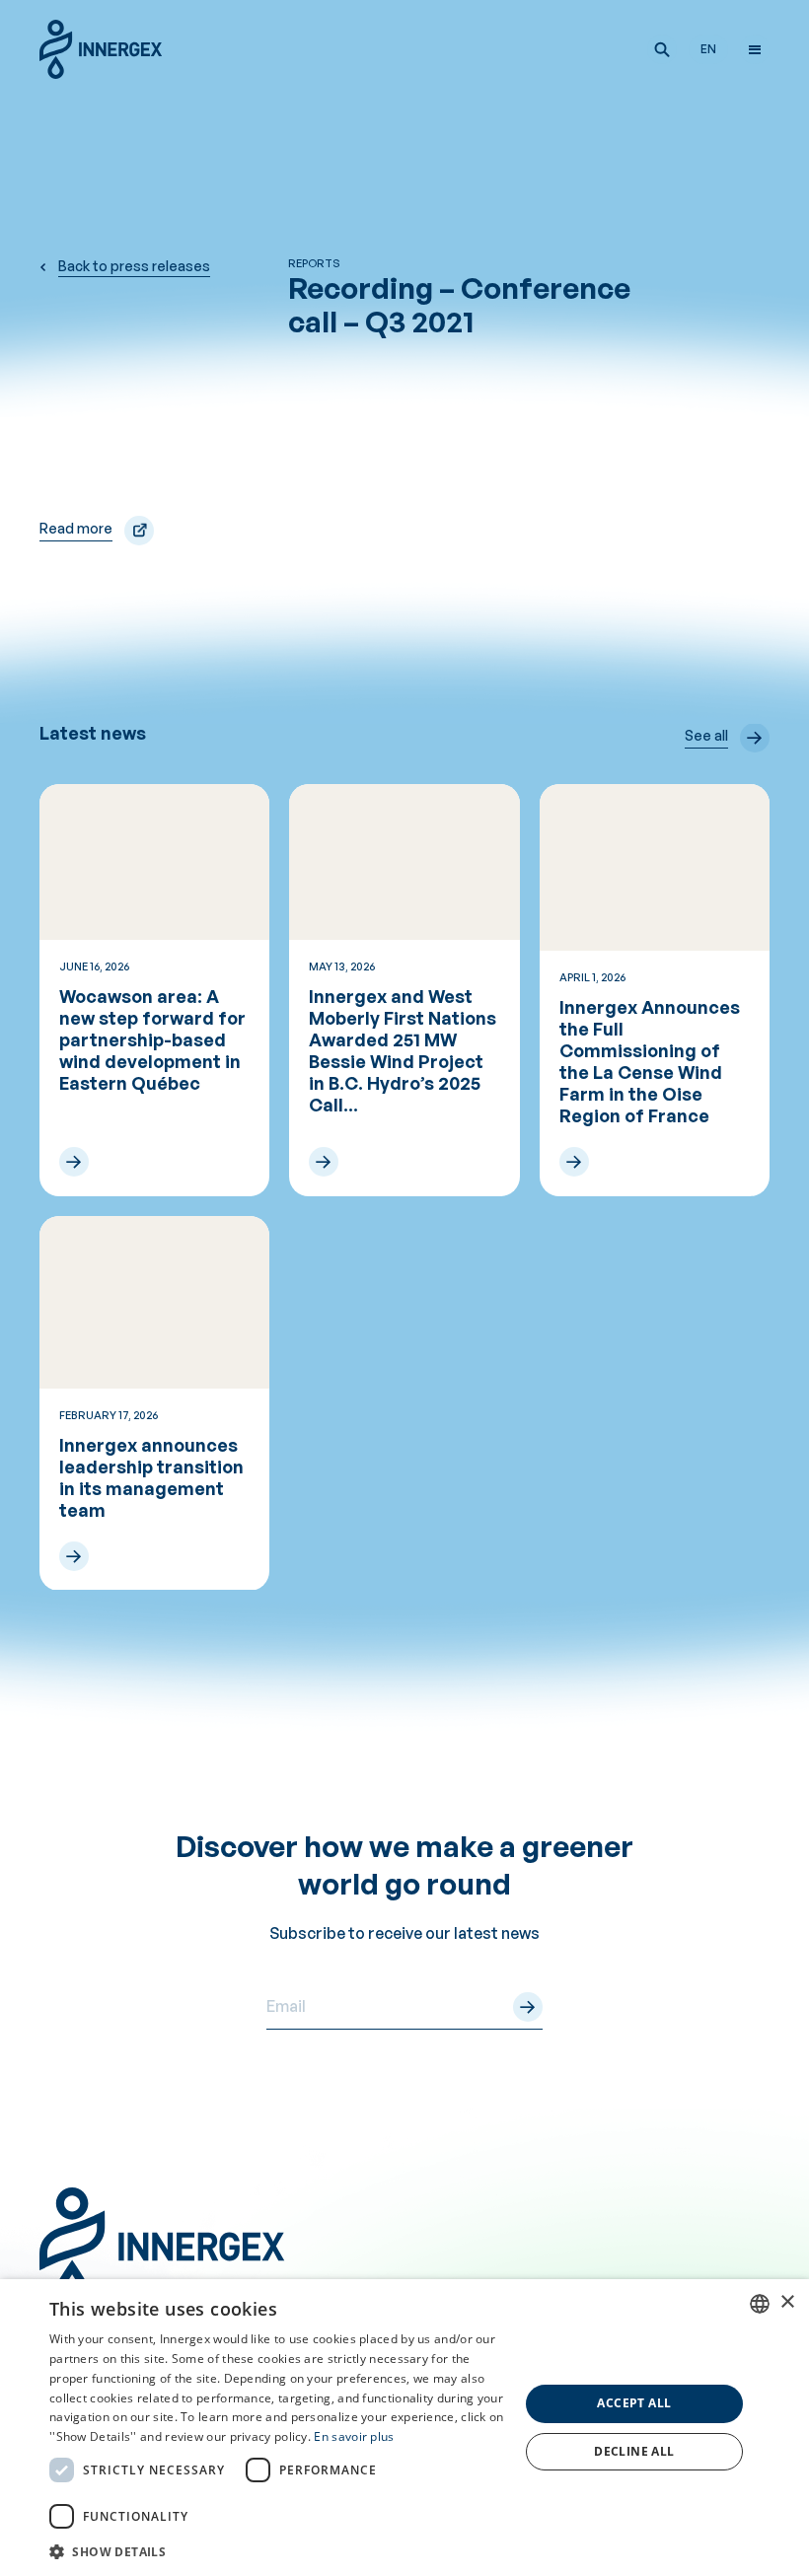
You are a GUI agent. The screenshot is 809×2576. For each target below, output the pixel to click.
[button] (662, 49)
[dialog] (404, 2428)
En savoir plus (354, 2436)
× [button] (787, 2302)
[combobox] (760, 2304)
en (708, 49)
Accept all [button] (634, 2403)
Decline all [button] (634, 2451)
